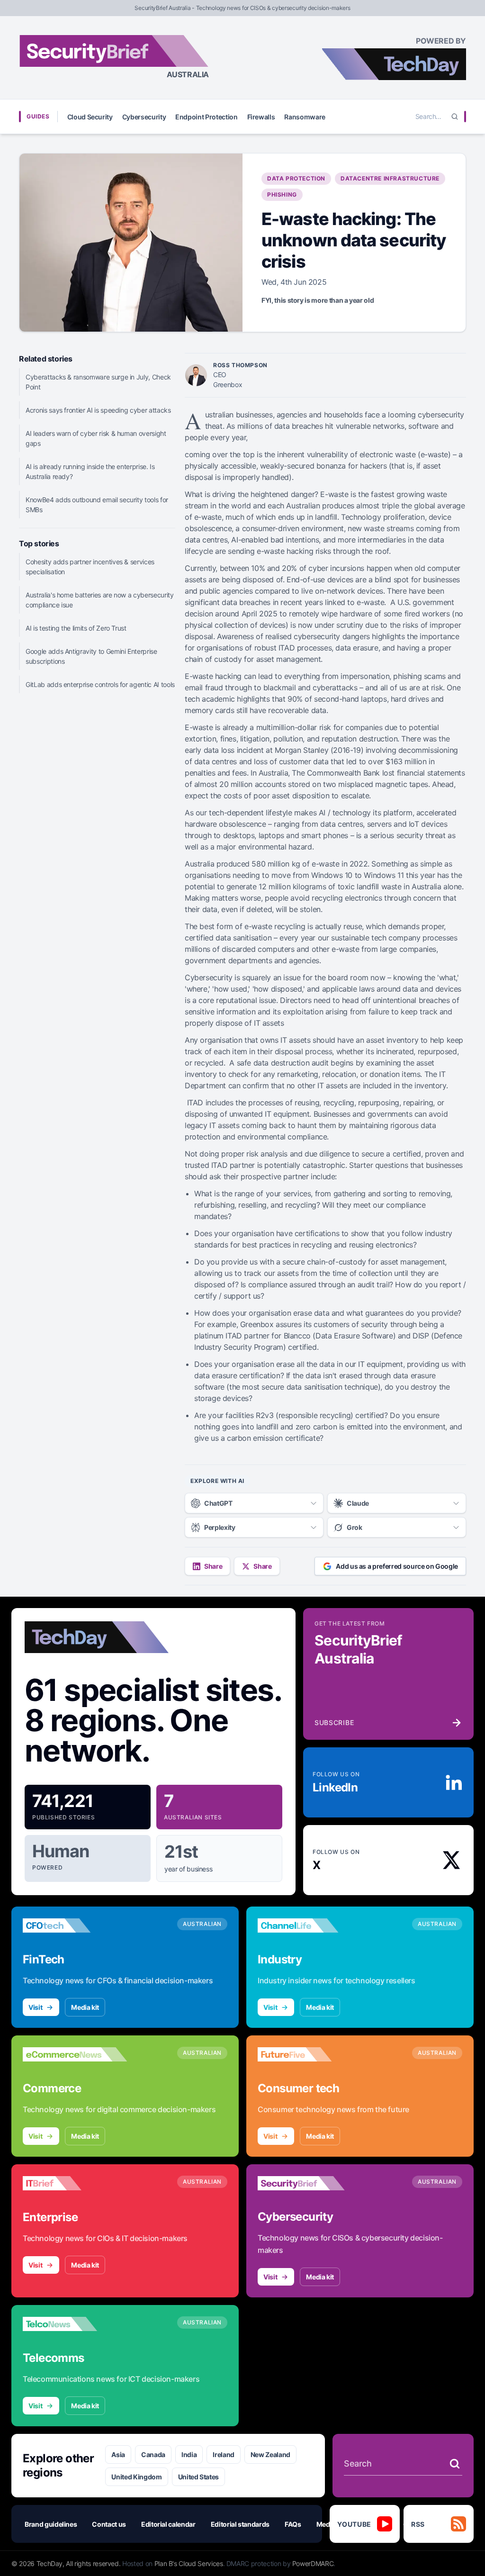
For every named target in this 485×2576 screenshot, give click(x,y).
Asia (118, 2454)
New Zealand (270, 2454)
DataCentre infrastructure (390, 178)
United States (198, 2477)
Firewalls (261, 117)
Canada (153, 2454)
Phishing (282, 194)
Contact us (109, 2524)
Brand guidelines (51, 2524)
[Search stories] (455, 2464)
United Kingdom (136, 2477)
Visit (35, 2007)
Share (213, 1566)
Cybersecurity (144, 117)
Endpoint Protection (206, 117)
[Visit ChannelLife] (310, 1925)
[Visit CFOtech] (75, 1925)
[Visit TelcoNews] (75, 2324)
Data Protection (296, 178)
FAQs (293, 2524)
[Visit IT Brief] (75, 2183)
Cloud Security (90, 117)
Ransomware (305, 117)
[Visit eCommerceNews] (75, 2054)
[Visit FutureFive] (310, 2054)
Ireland (224, 2454)
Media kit (85, 2007)
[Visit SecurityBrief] (310, 2183)
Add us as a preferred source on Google (397, 1566)
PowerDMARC (313, 2563)
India (189, 2454)
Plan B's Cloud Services (189, 2563)
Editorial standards (240, 2524)
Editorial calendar (168, 2524)
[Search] (455, 117)
